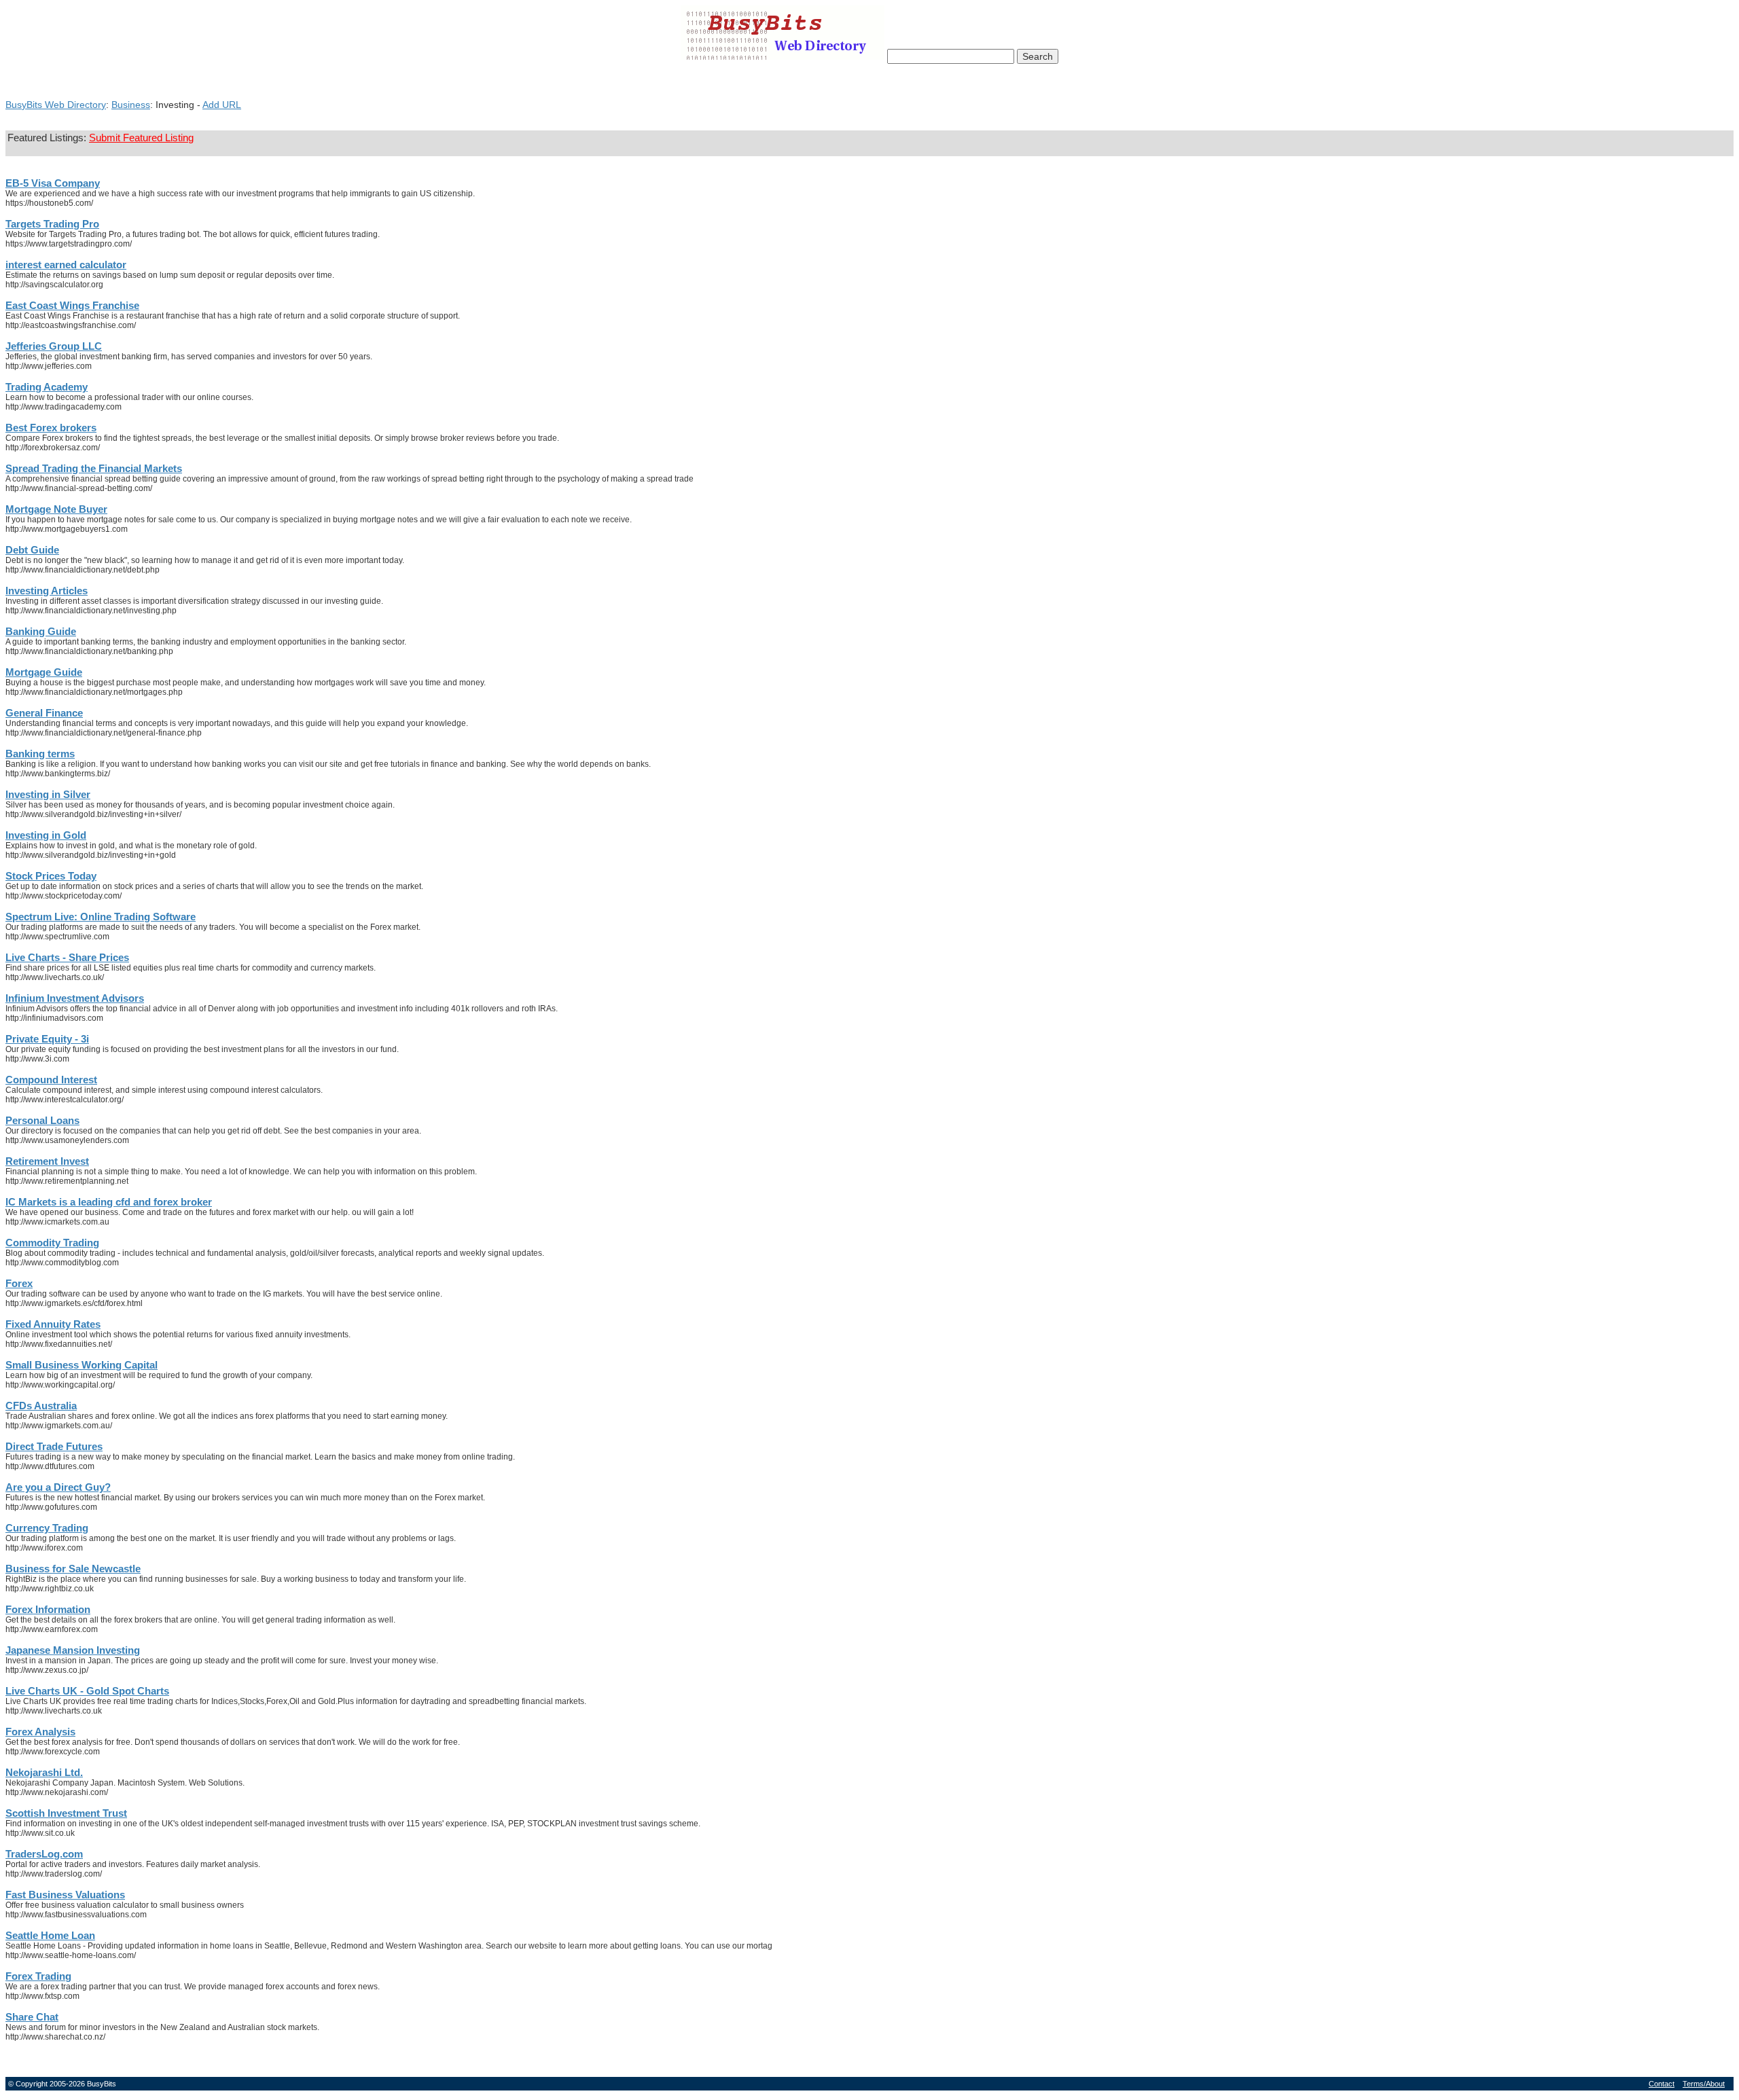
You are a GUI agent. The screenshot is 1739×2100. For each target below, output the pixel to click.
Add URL (222, 105)
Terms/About (1704, 2084)
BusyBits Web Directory (56, 105)
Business (131, 105)
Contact (1662, 2084)
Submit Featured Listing (141, 138)
